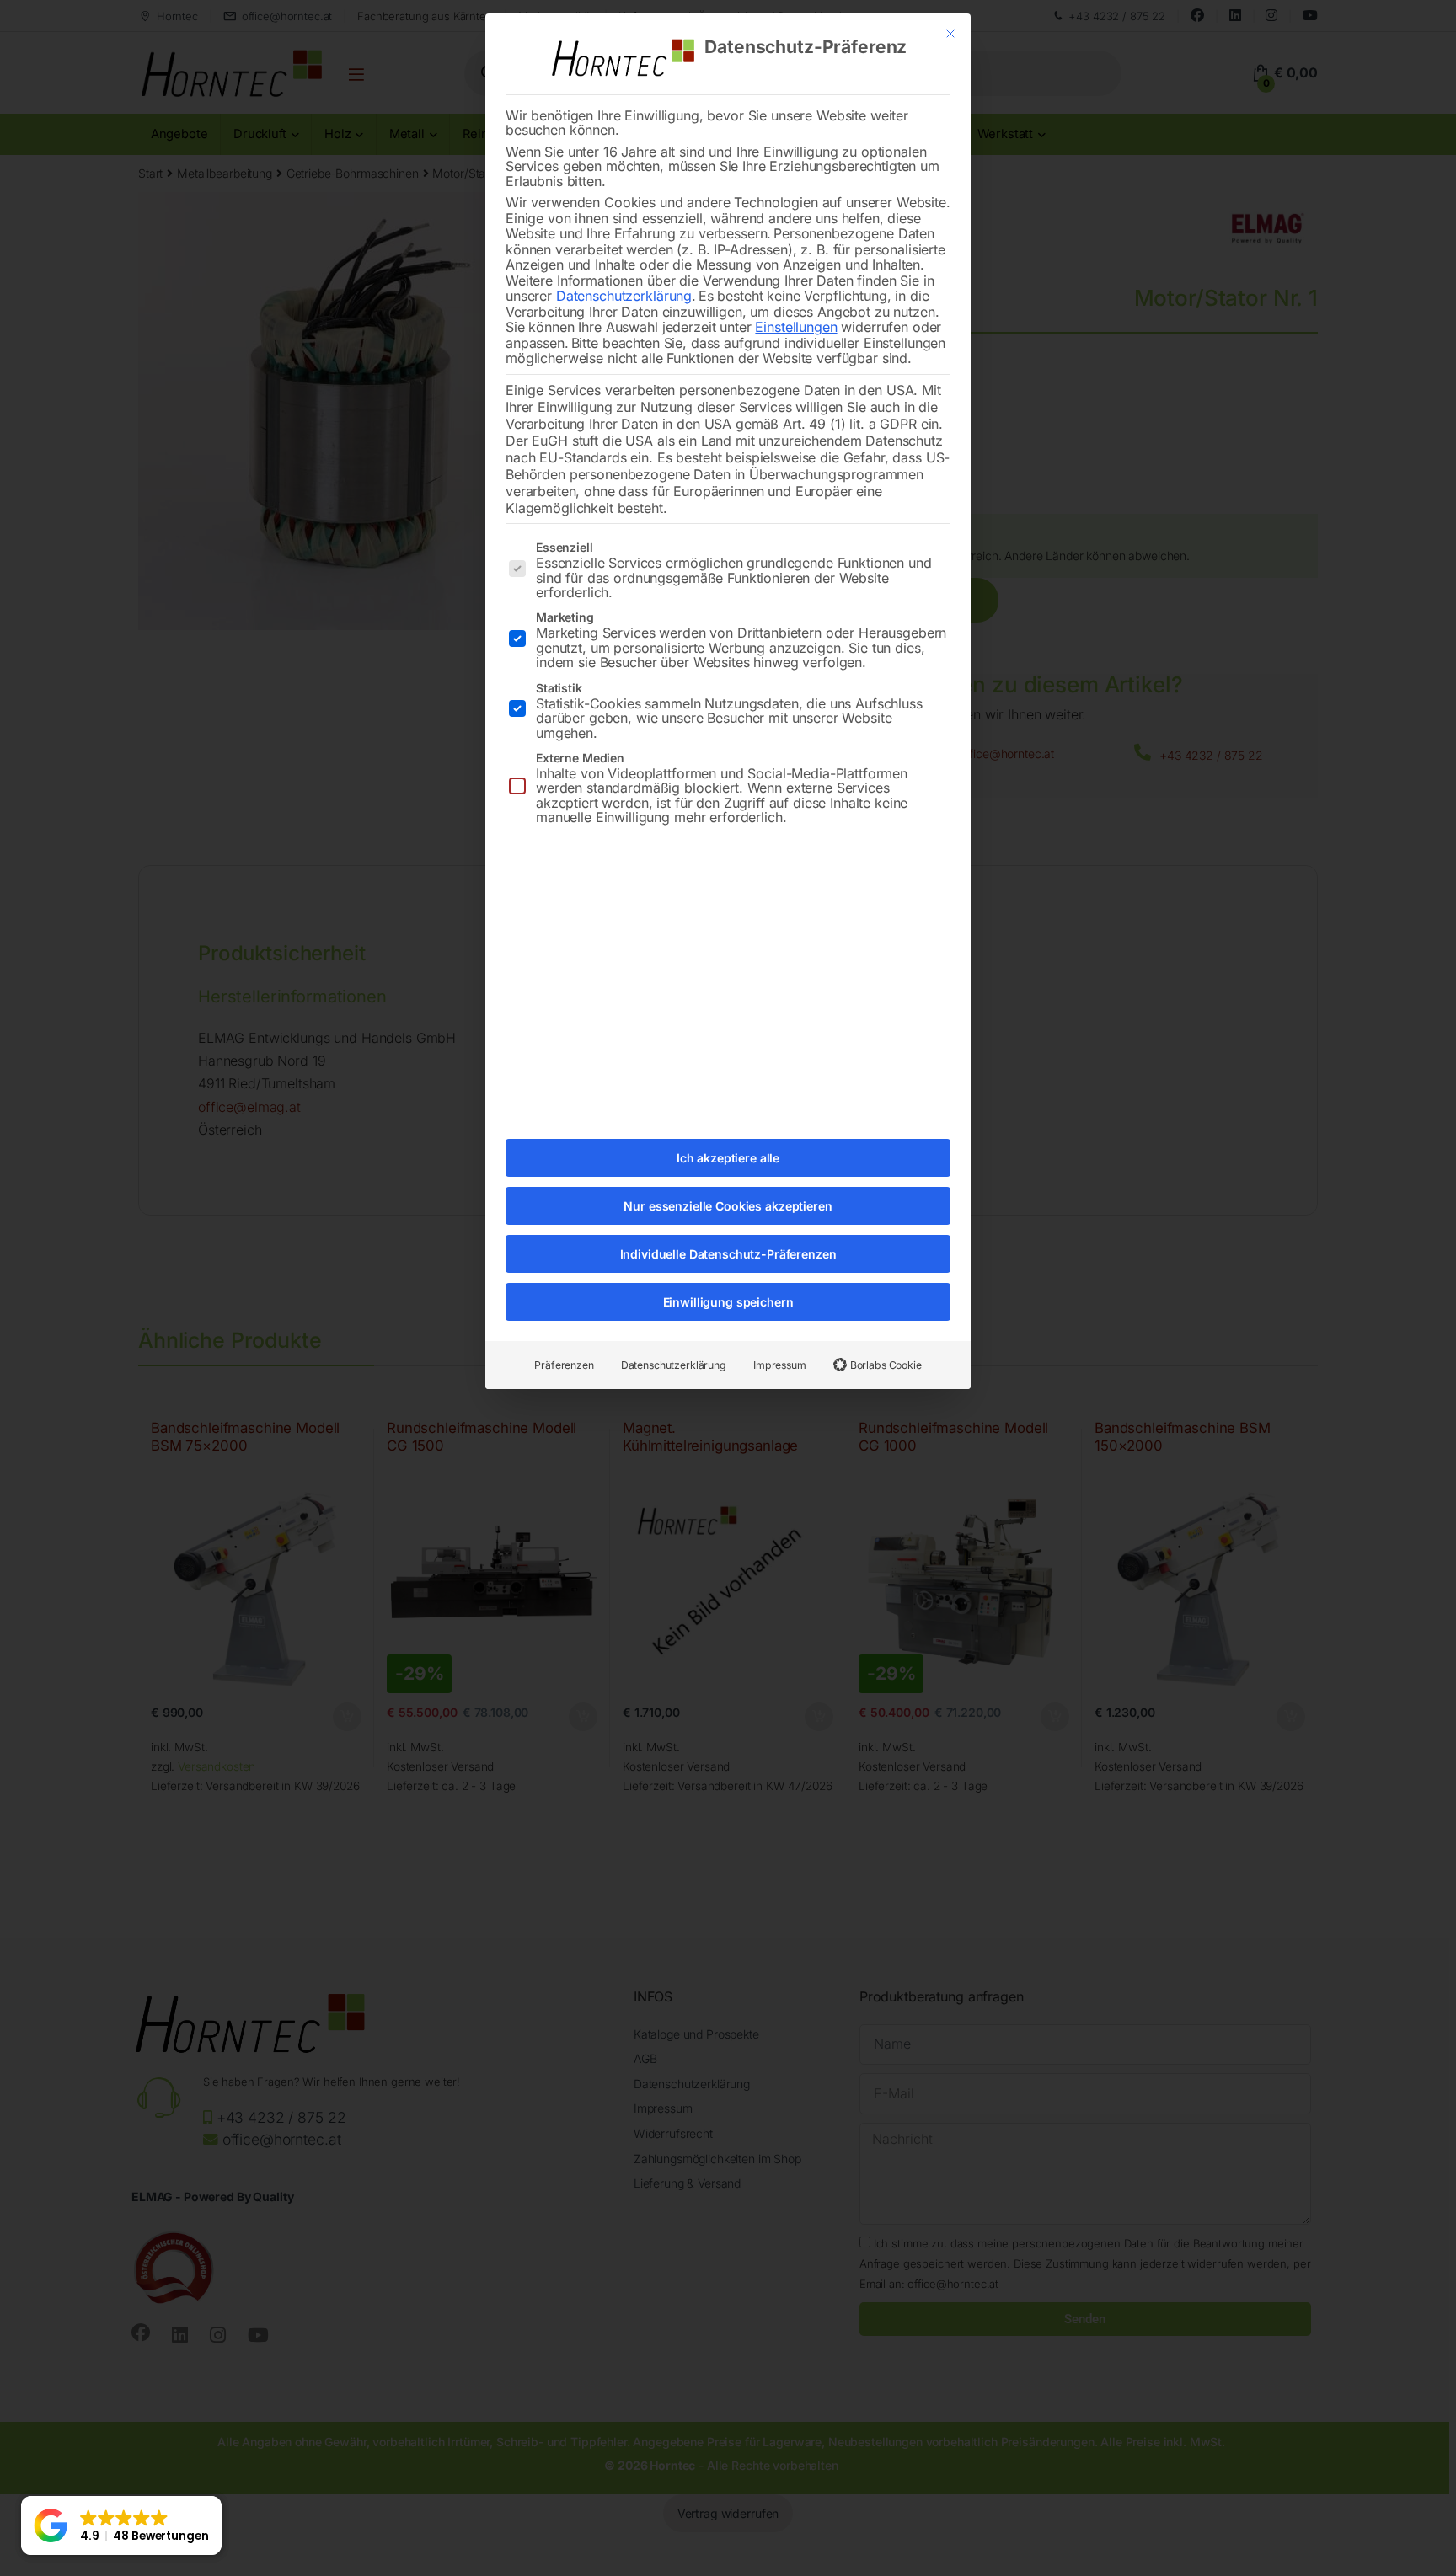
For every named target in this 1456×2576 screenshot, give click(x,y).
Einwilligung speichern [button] (728, 1302)
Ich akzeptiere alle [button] (728, 1158)
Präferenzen (564, 1365)
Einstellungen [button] (796, 327)
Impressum (780, 1365)
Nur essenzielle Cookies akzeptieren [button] (728, 1206)
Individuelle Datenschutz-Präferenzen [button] (728, 1254)
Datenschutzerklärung (624, 296)
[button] (121, 2525)
